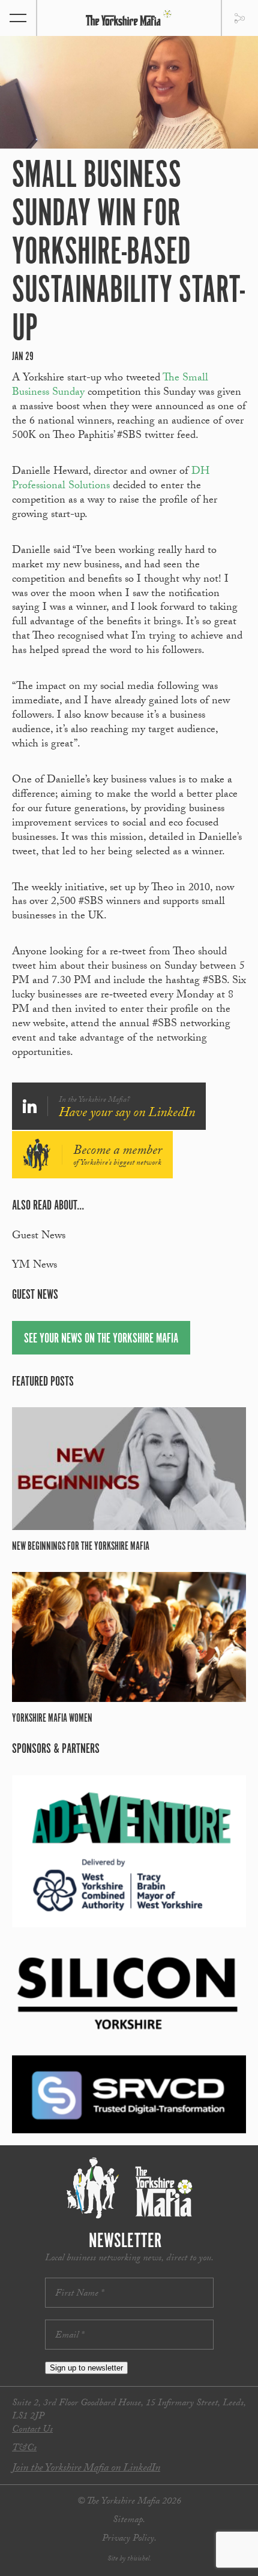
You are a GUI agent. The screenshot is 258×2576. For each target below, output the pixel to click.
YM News (34, 1266)
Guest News (39, 1237)
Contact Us (32, 2430)
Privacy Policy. (129, 2539)
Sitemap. (129, 2521)
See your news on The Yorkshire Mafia (101, 1339)
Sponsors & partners (56, 1749)
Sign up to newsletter (86, 2368)
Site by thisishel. (129, 2559)
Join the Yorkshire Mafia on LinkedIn (86, 2469)
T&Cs (24, 2449)
